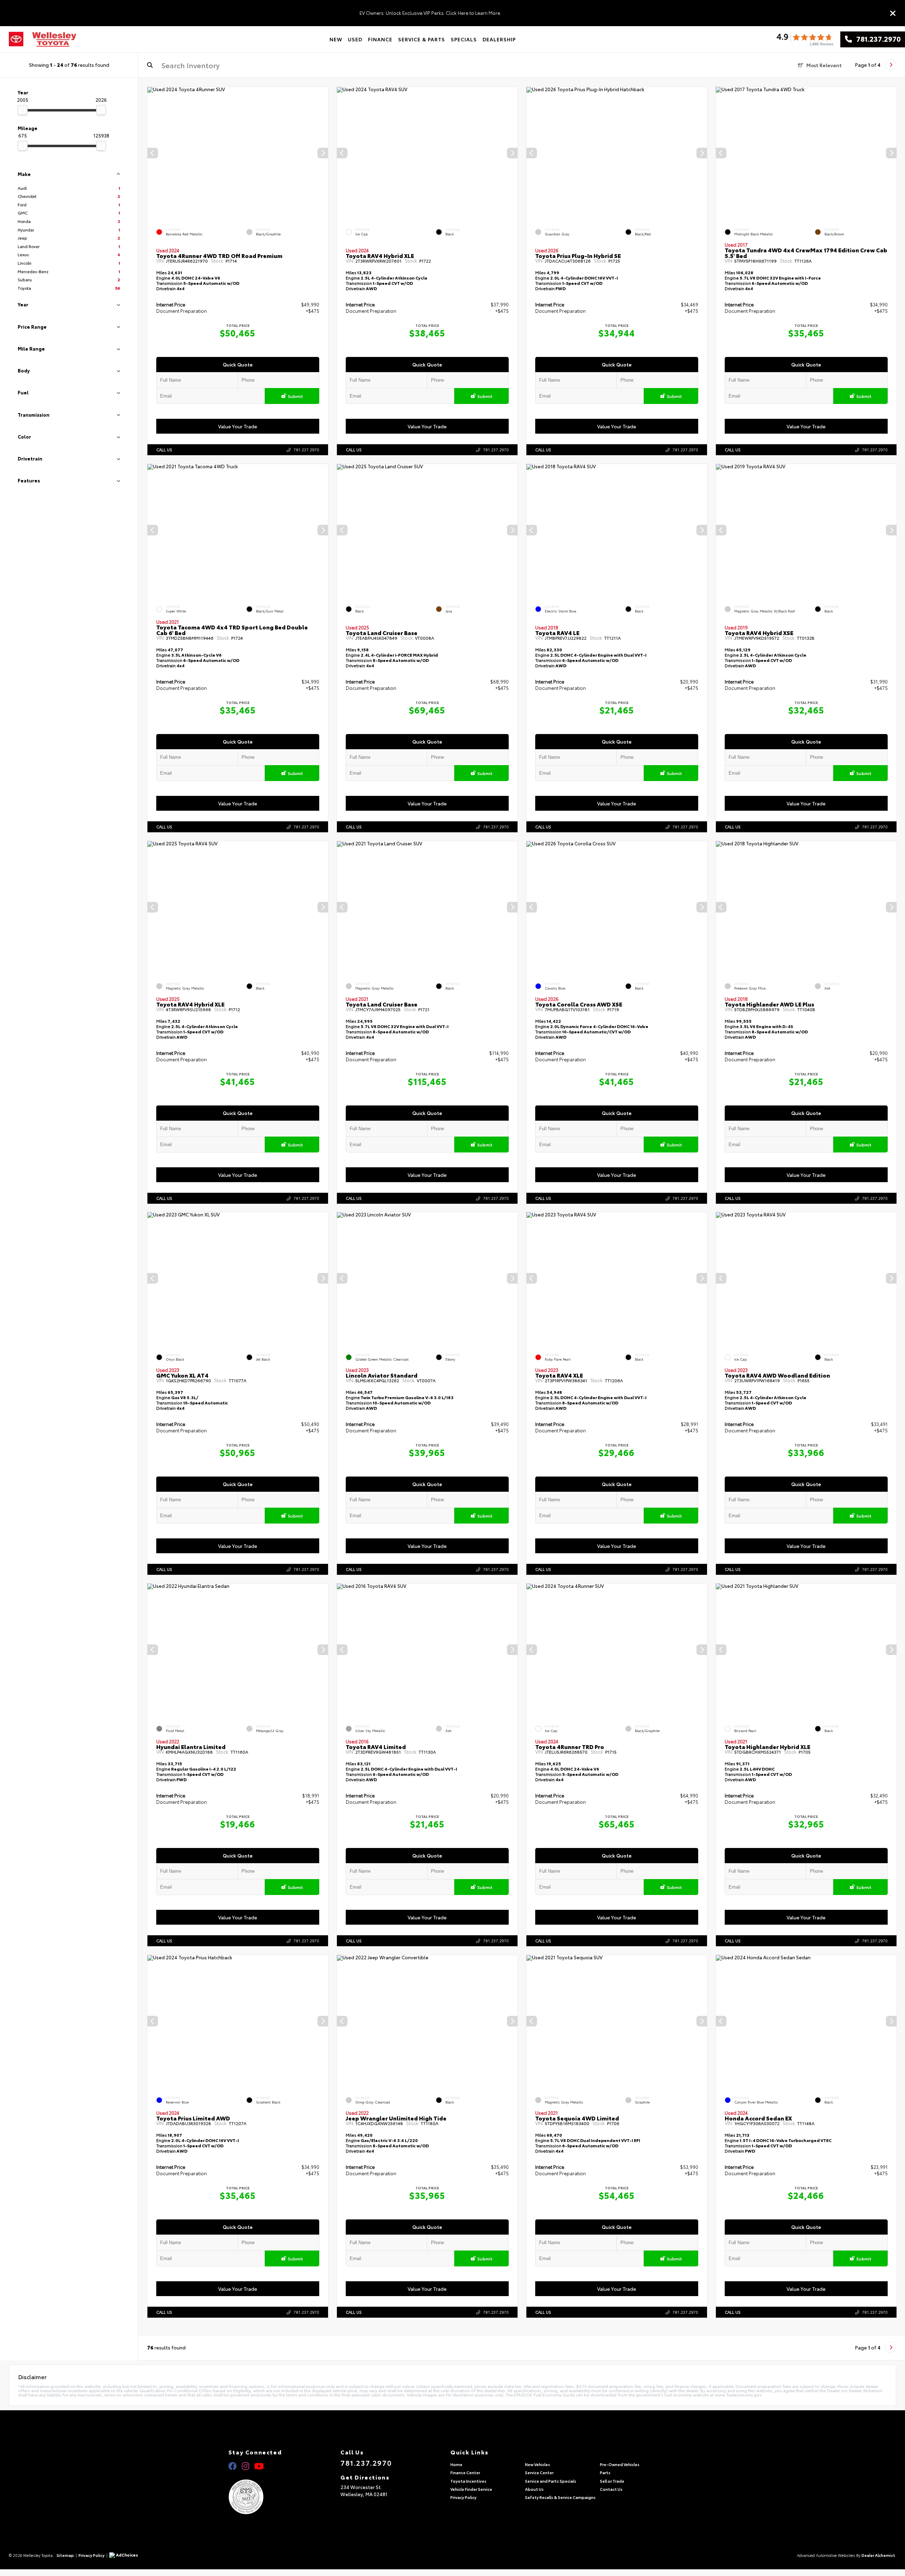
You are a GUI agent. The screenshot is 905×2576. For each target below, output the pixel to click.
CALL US (164, 450)
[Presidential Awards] (255, 2497)
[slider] (23, 110)
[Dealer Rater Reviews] (805, 39)
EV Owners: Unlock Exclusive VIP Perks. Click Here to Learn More (430, 13)
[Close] (893, 13)
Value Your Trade (238, 426)
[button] (323, 153)
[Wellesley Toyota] (54, 39)
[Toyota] (16, 39)
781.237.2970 (876, 39)
